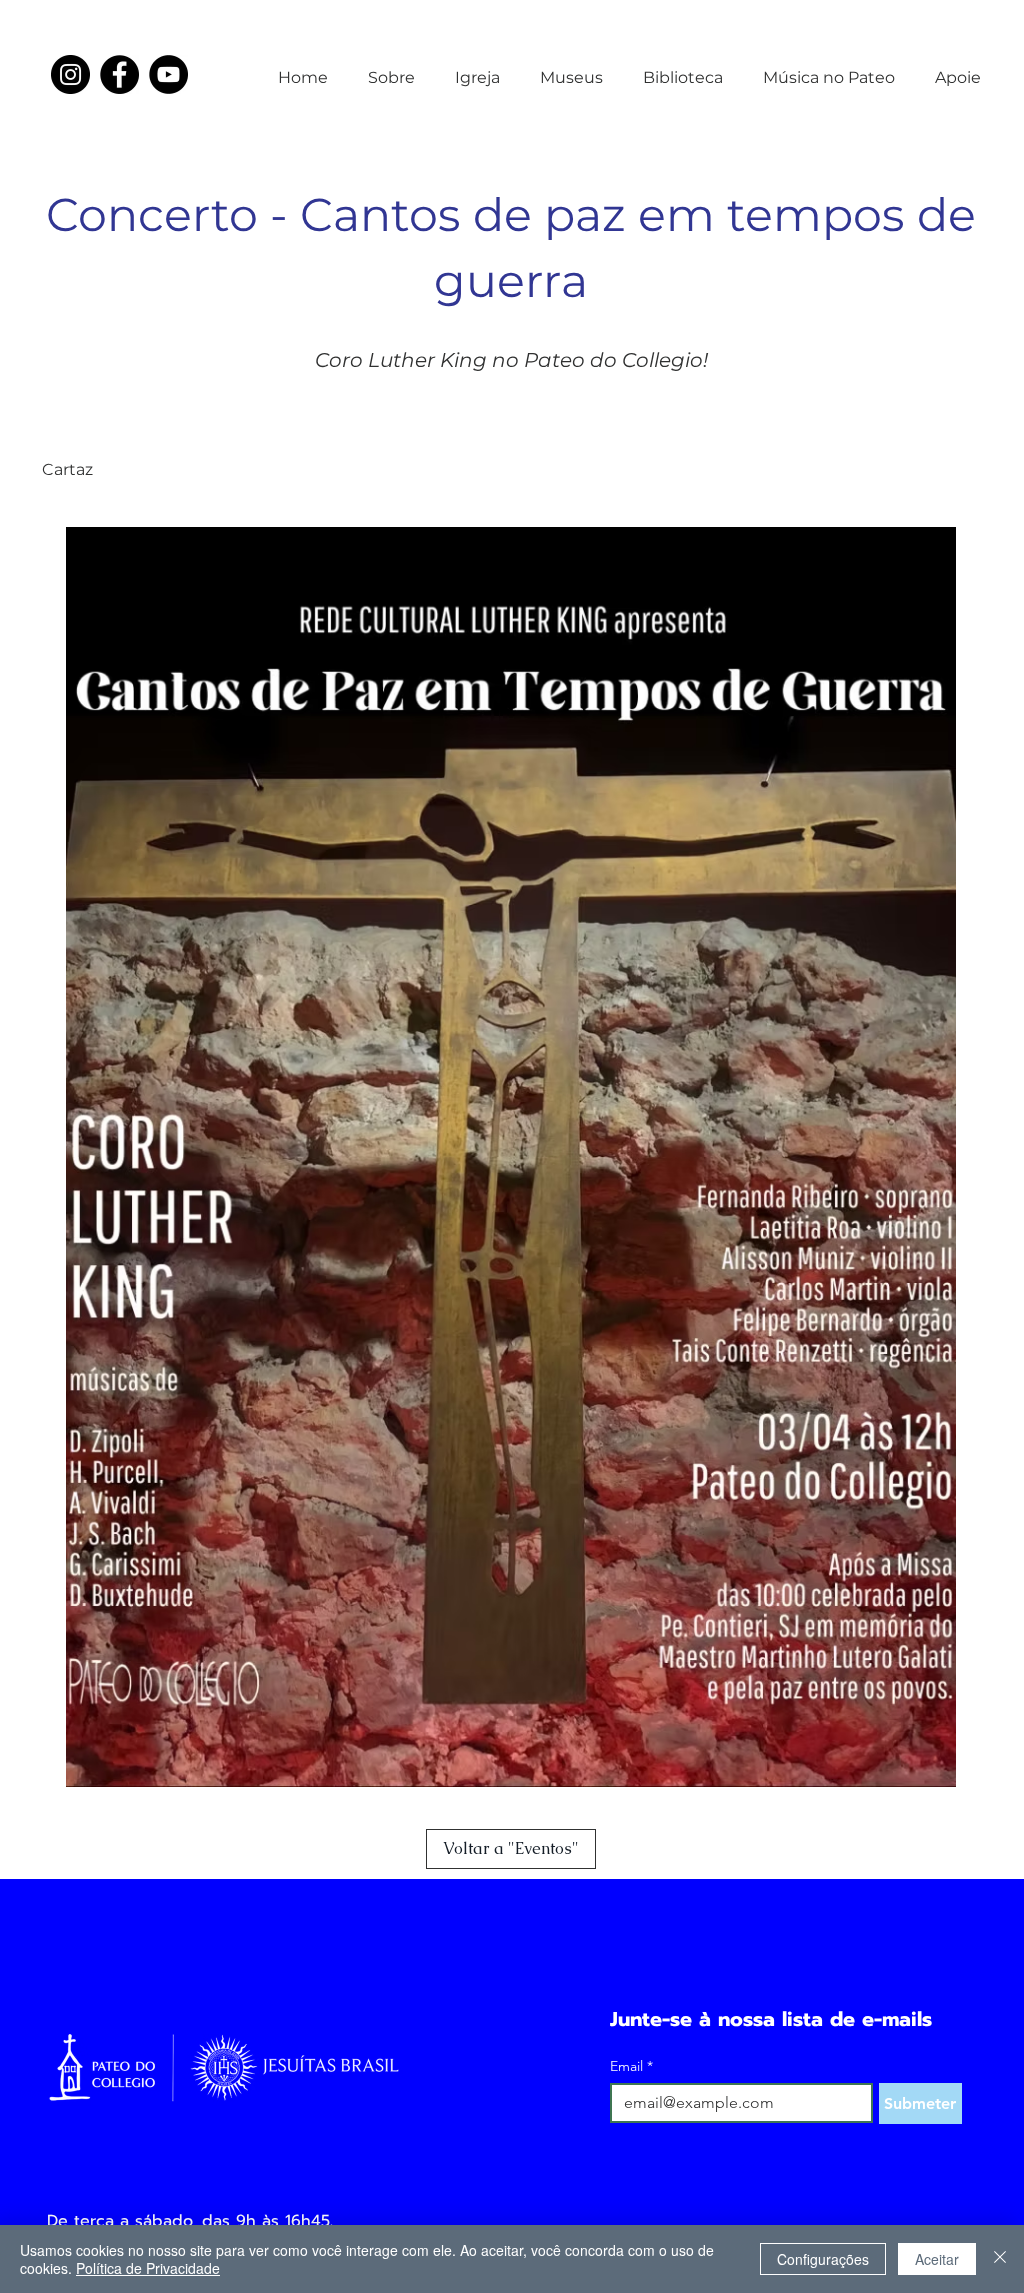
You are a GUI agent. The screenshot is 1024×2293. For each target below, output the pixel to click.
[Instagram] (70, 74)
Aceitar (937, 2259)
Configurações (823, 2259)
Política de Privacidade (148, 2268)
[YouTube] (168, 74)
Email (631, 2066)
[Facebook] (119, 74)
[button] (391, 69)
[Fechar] (1000, 2259)
